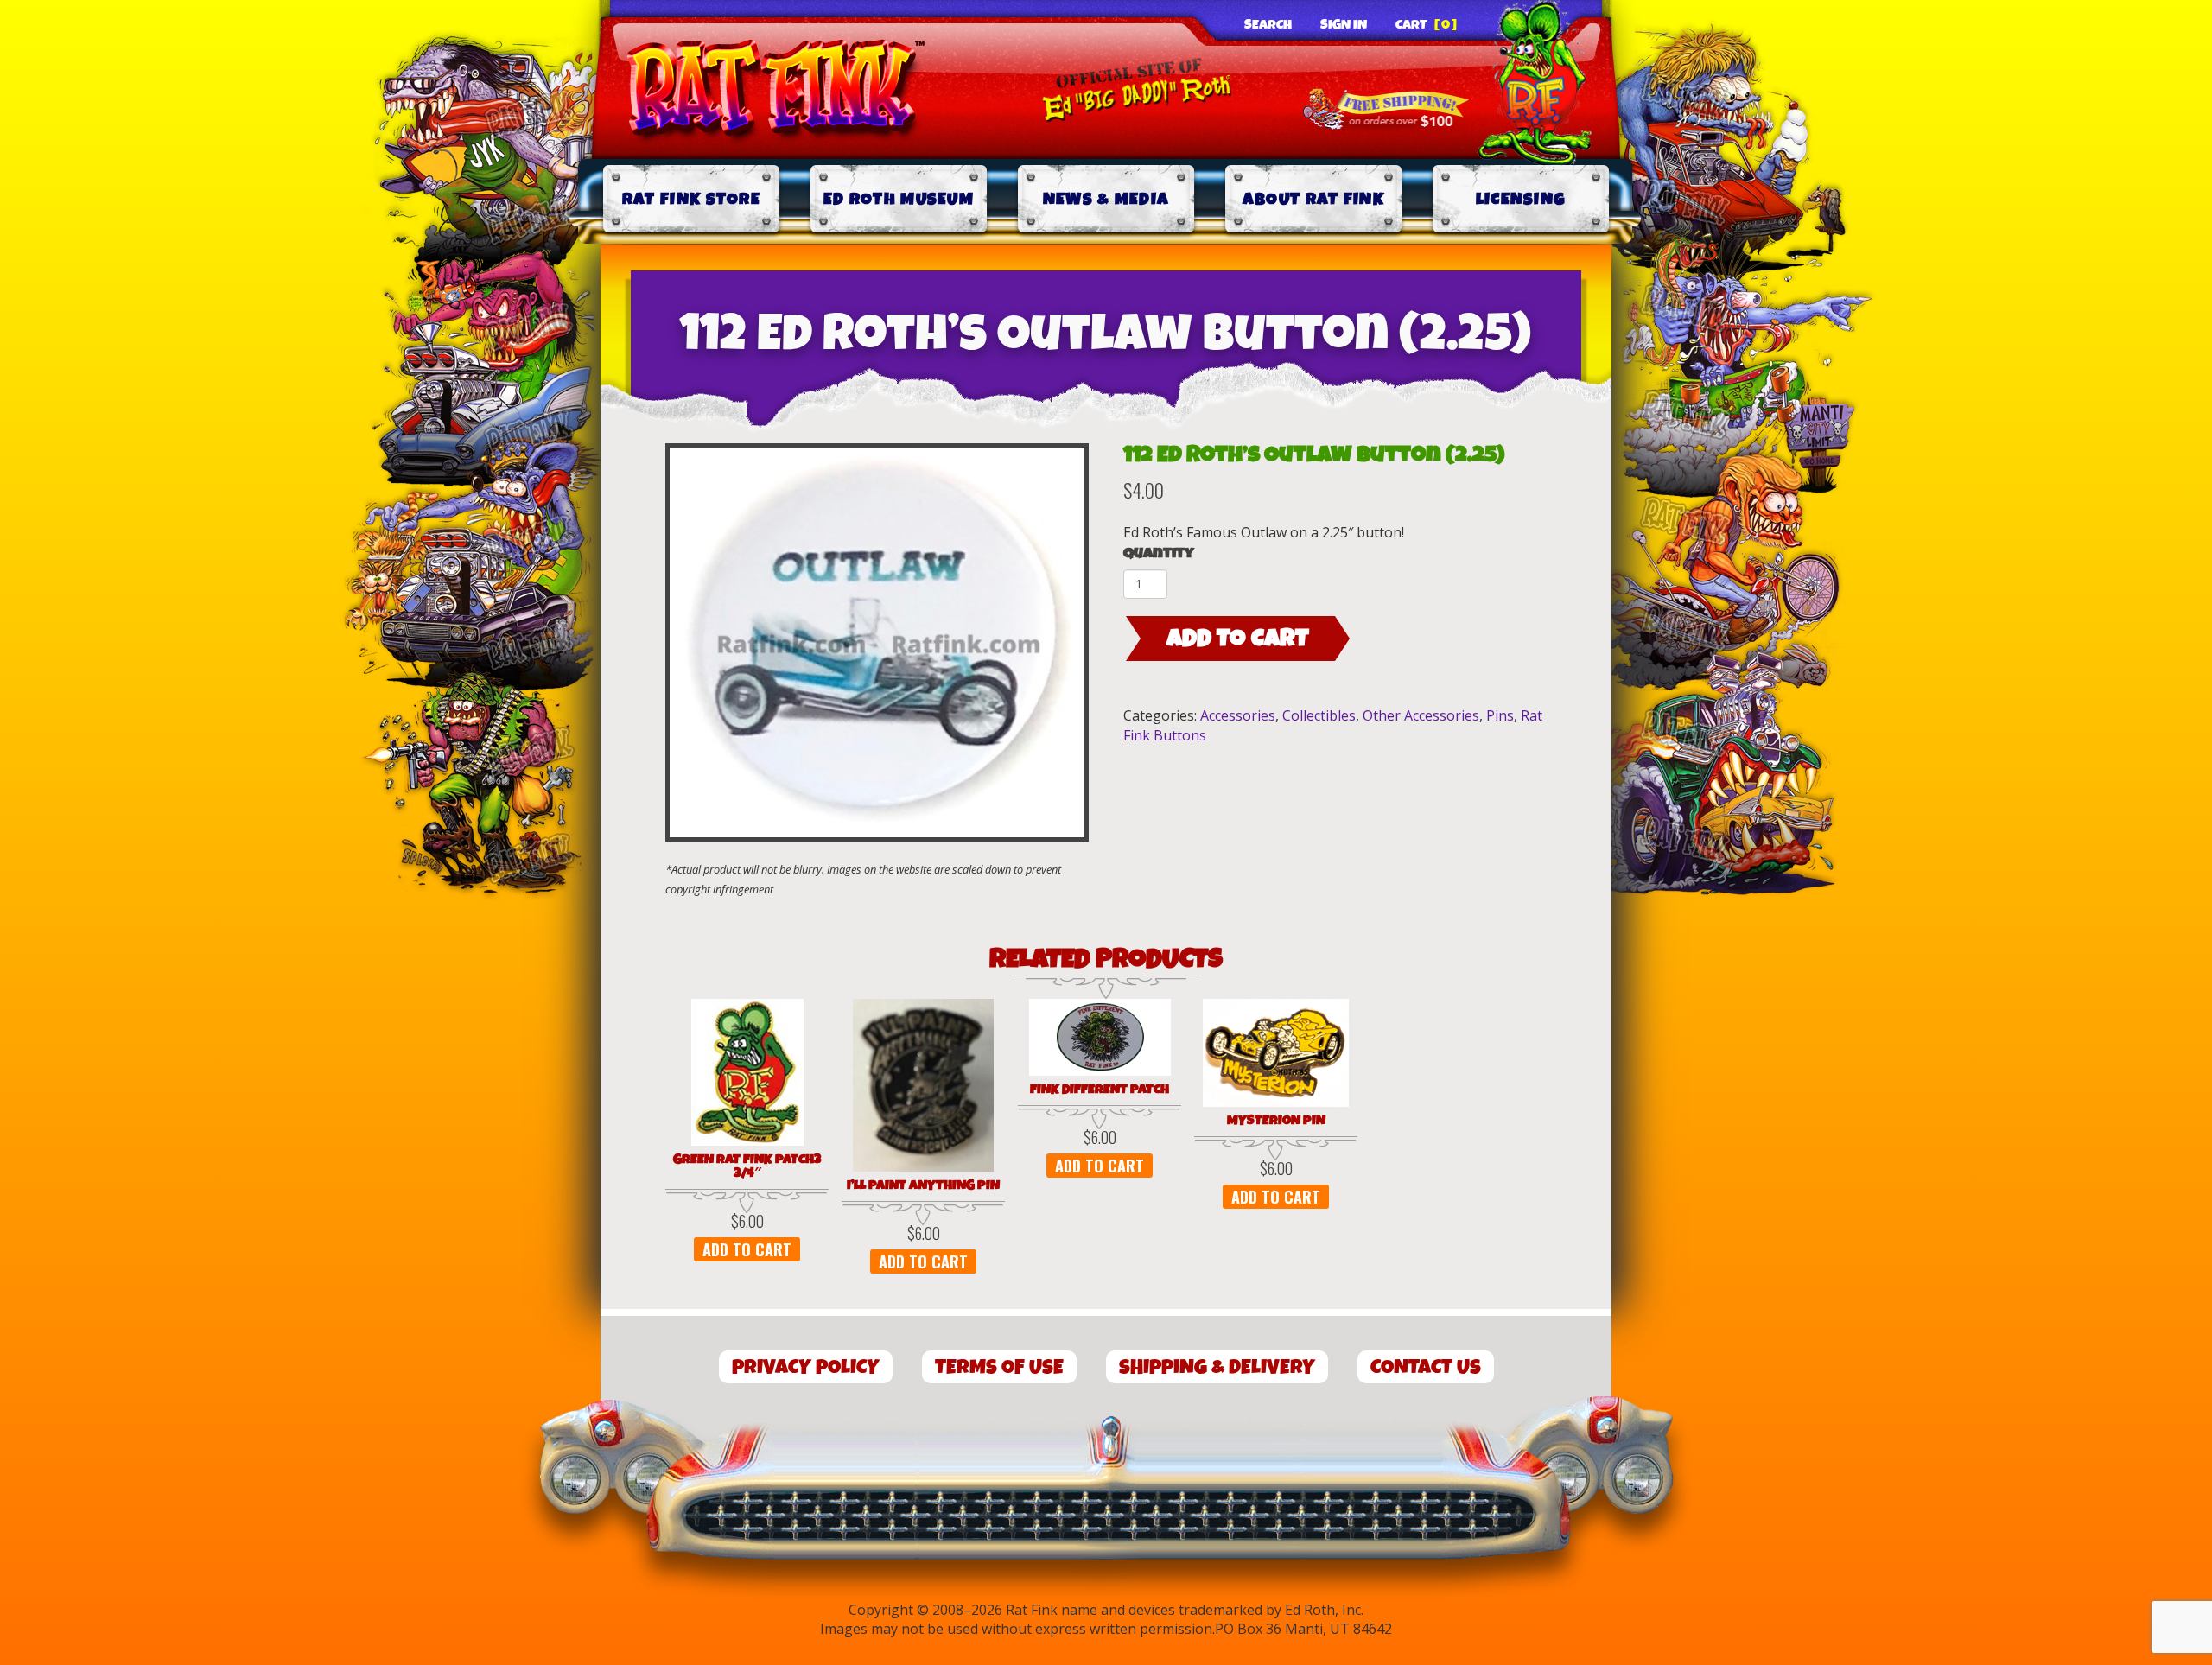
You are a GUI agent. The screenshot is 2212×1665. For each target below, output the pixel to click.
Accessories (1238, 715)
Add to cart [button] (747, 1249)
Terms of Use (999, 1367)
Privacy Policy (806, 1367)
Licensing (1521, 199)
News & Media (1106, 199)
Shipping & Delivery (1217, 1367)
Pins (1500, 715)
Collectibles (1319, 715)
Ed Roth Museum (899, 199)
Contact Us (1426, 1367)
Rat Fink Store (691, 199)
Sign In (1344, 25)
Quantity (1159, 553)
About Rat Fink (1313, 199)
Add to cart (1238, 639)
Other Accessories (1421, 715)
